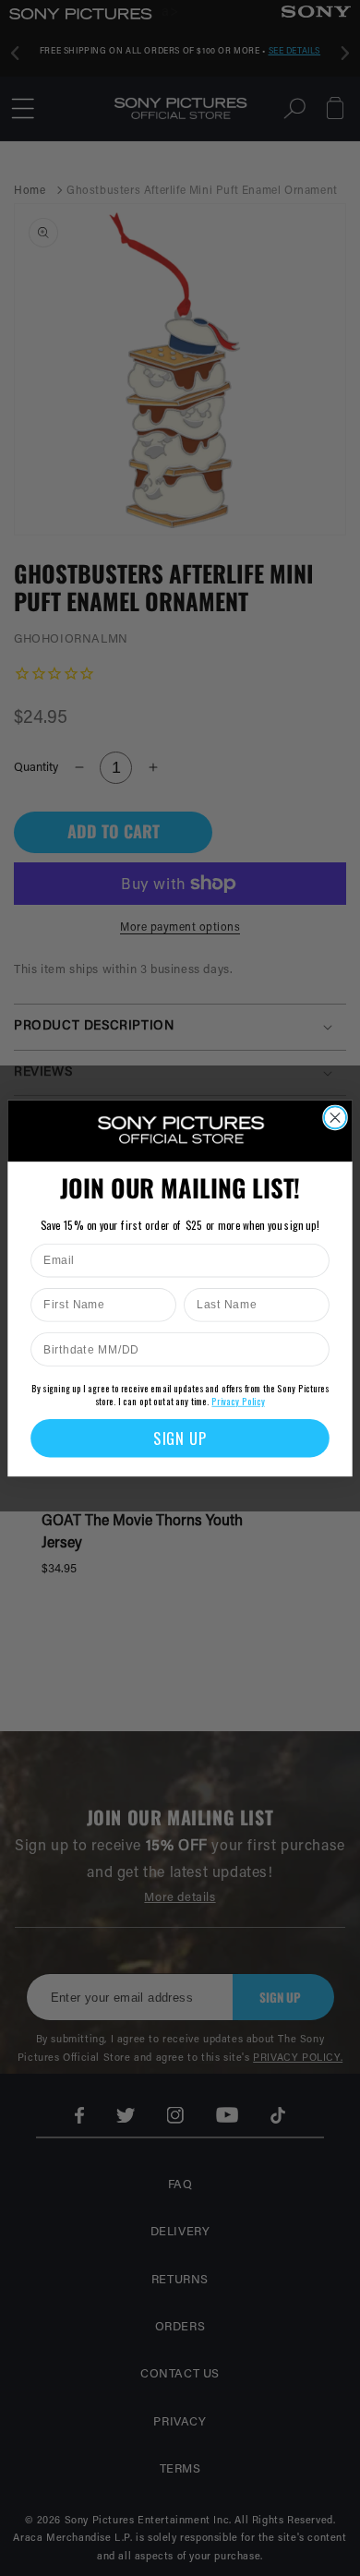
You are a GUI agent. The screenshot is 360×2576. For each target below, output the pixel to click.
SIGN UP (180, 1438)
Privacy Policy (238, 1401)
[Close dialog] (335, 1117)
